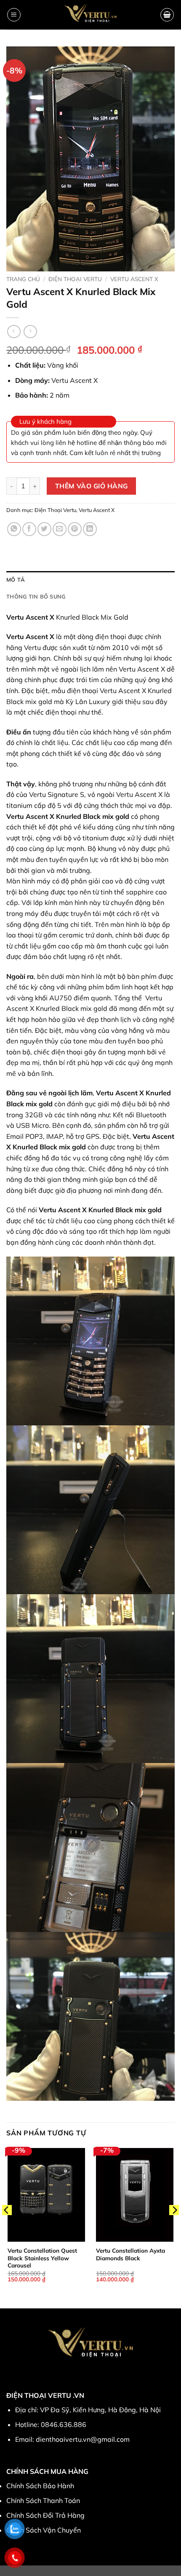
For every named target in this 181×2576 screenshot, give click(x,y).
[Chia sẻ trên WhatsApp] (14, 529)
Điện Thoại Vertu (75, 279)
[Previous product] (30, 332)
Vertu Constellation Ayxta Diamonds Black (130, 2254)
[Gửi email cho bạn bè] (60, 529)
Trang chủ (23, 279)
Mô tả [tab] (16, 580)
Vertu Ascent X (134, 279)
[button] (14, 15)
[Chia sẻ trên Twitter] (44, 529)
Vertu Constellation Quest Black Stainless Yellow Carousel (42, 2258)
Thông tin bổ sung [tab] (36, 596)
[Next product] (14, 332)
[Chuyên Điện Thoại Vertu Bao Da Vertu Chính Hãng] (91, 15)
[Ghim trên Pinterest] (75, 529)
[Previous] (7, 2227)
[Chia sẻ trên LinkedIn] (90, 529)
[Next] (174, 2227)
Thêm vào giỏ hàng (92, 486)
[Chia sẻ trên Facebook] (29, 529)
